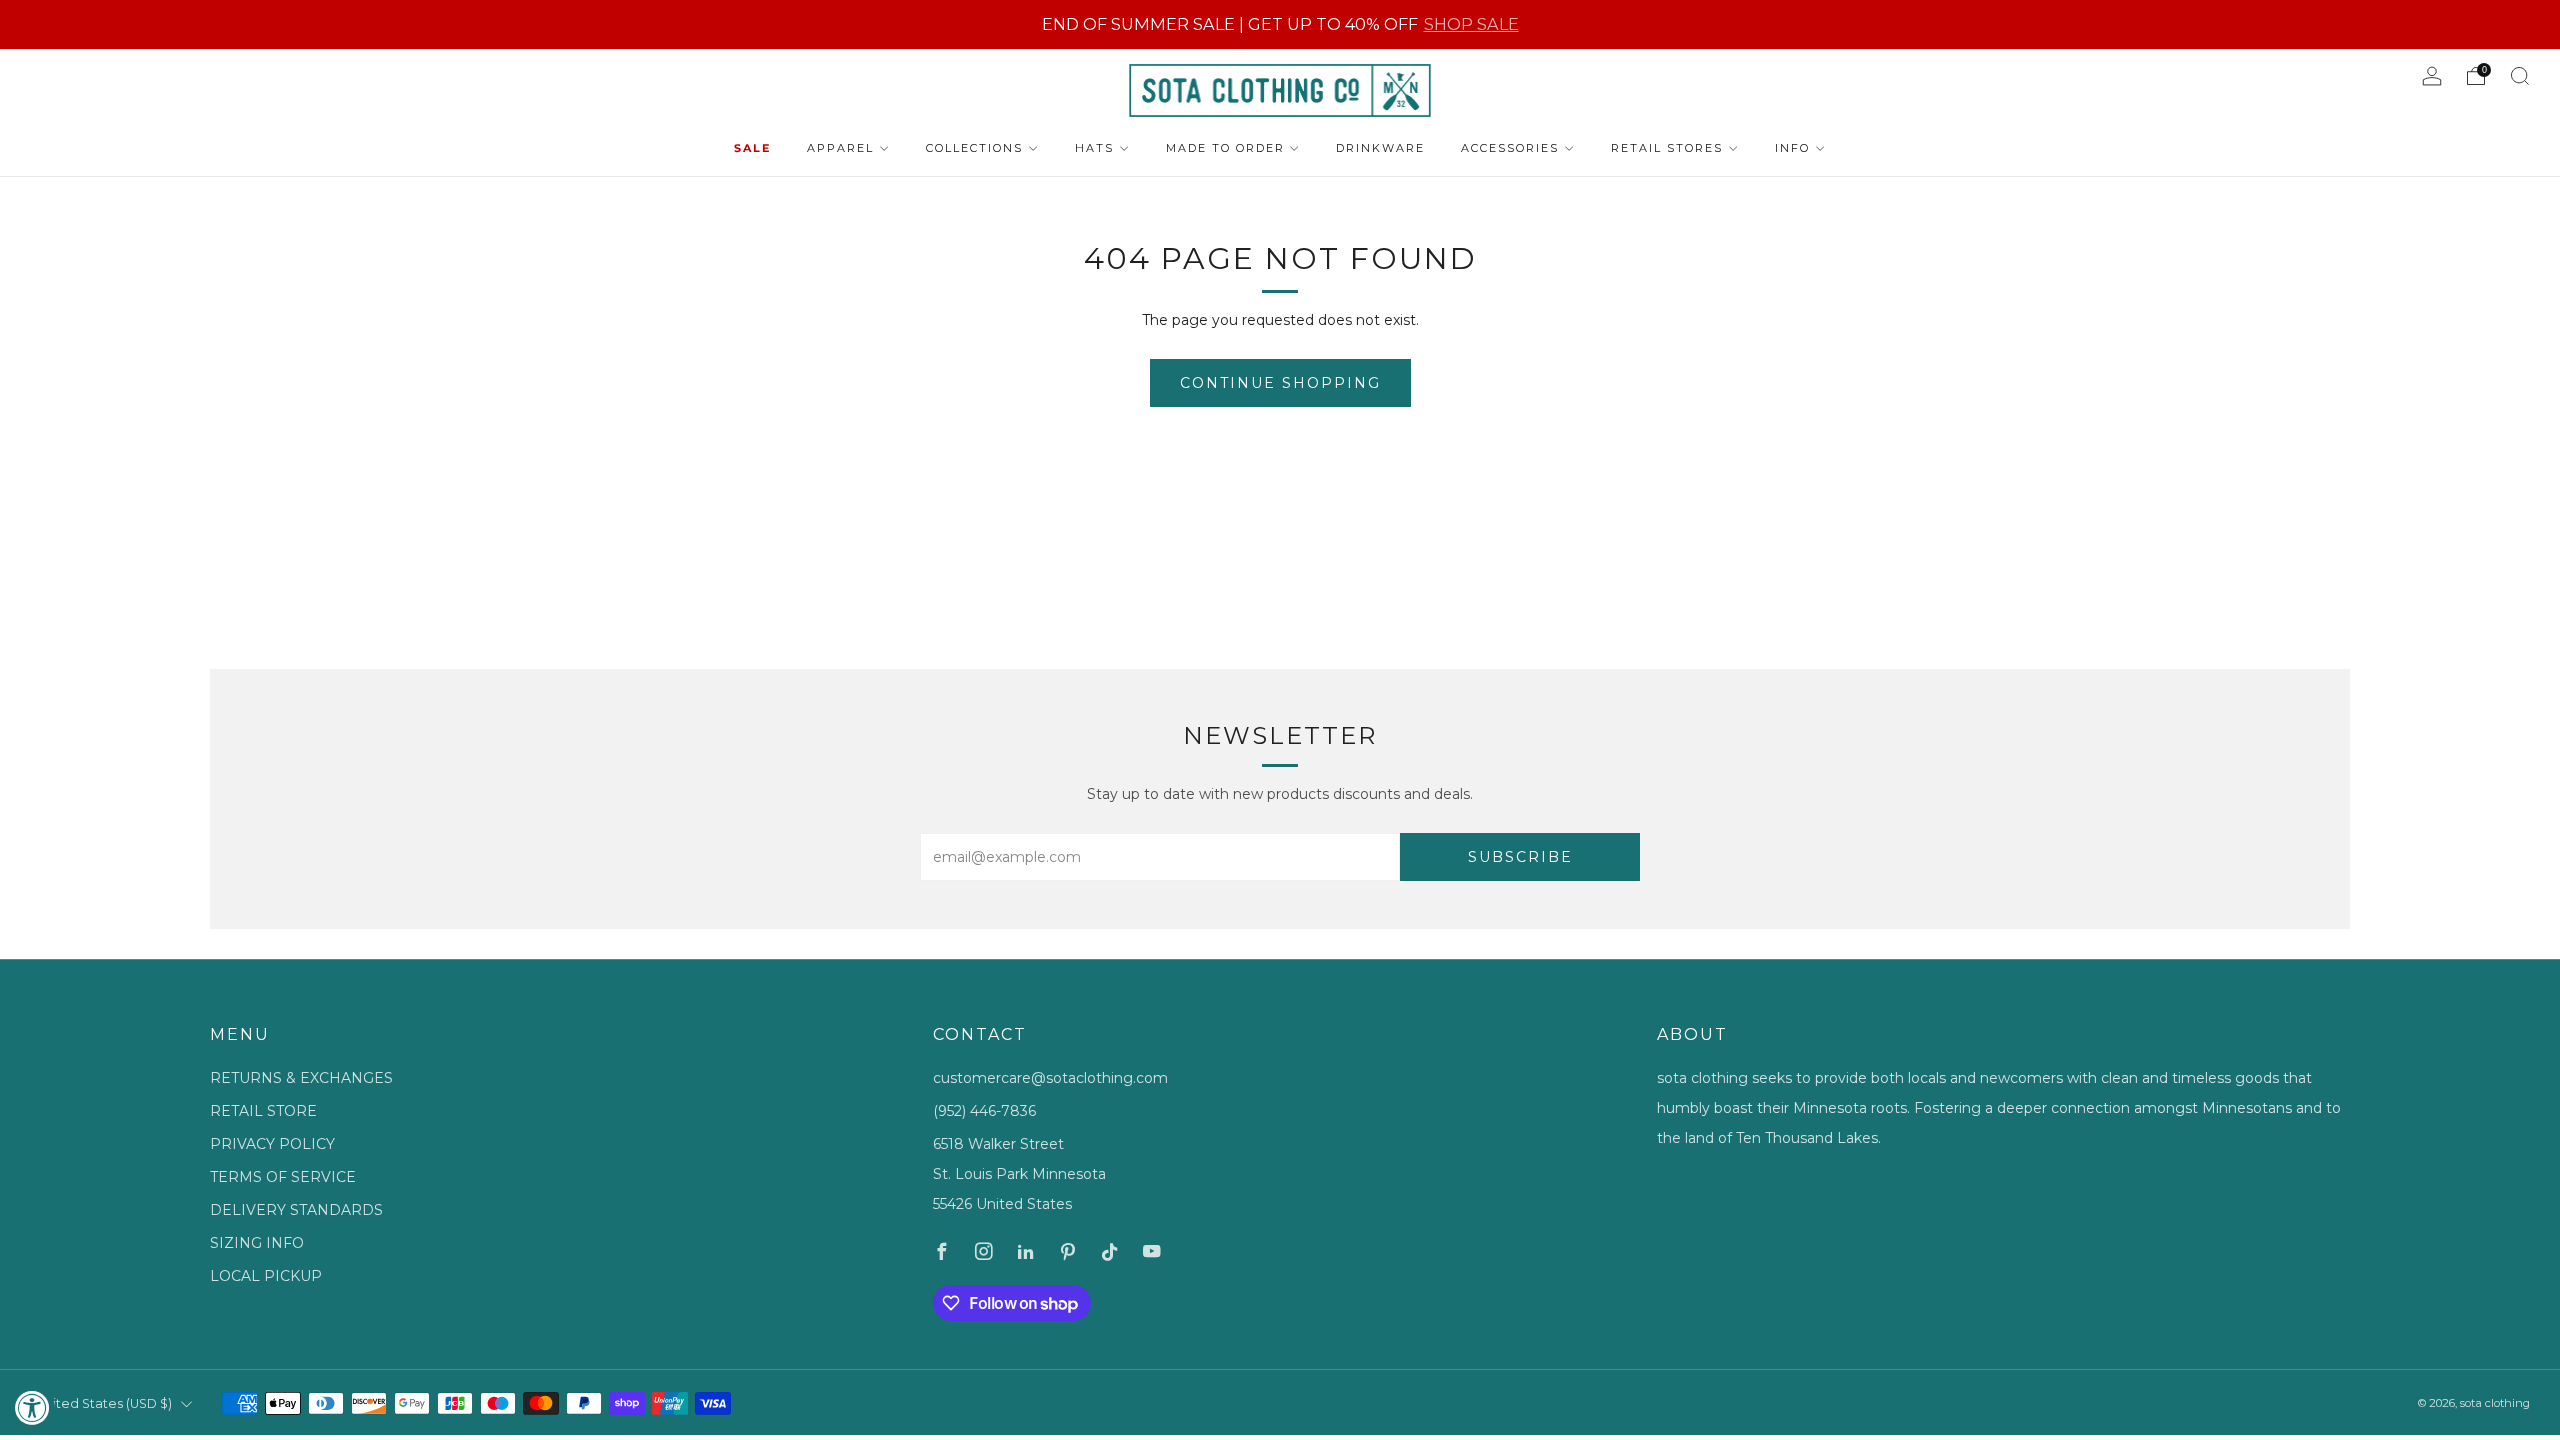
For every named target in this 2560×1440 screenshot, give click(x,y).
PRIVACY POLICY (272, 1144)
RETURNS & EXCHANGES (301, 1078)
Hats (1094, 148)
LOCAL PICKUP (266, 1276)
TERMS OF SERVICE (283, 1177)
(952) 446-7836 (984, 1111)
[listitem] (1280, 24)
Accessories (1510, 148)
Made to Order (1225, 148)
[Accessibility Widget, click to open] (32, 1407)
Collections (974, 148)
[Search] (2520, 76)
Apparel (840, 148)
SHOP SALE (1471, 24)
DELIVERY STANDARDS (296, 1210)
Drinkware (1380, 148)
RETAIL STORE (263, 1111)
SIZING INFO (257, 1243)
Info (1792, 148)
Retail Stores (1667, 148)
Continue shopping (1280, 383)
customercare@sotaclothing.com (1050, 1078)
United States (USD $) (104, 1403)
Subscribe (1520, 857)
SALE (752, 148)
